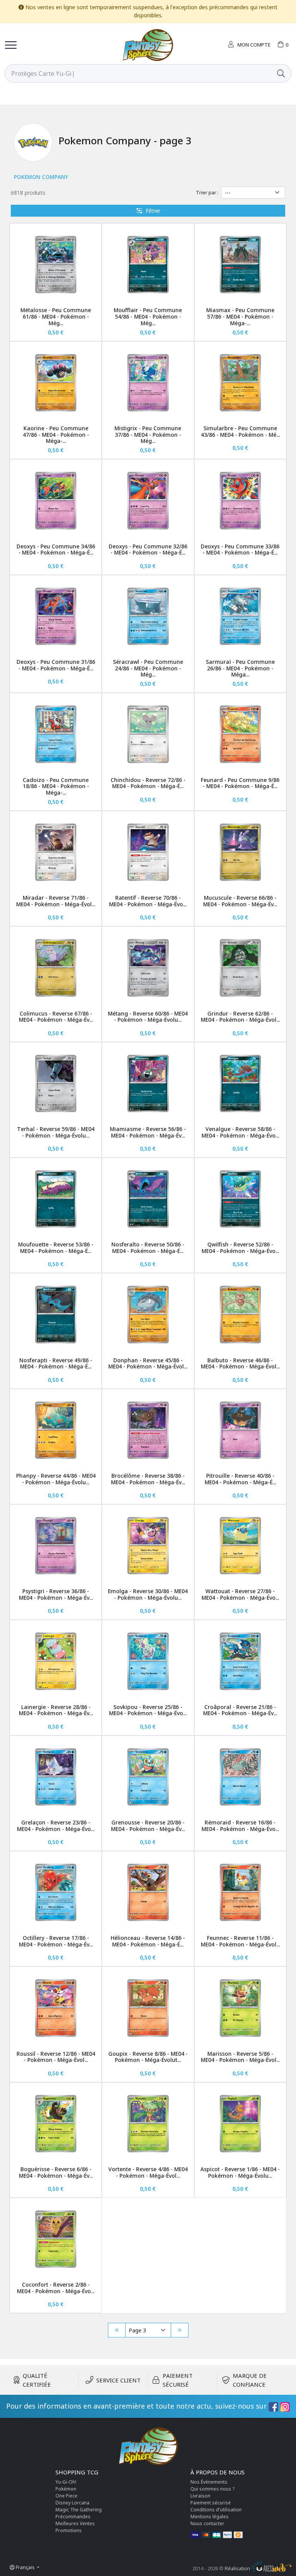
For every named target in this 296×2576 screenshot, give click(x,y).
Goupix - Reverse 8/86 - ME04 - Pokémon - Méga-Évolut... (148, 2057)
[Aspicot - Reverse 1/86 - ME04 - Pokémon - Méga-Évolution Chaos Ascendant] (240, 2124)
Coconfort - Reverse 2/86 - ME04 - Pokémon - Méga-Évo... (56, 2288)
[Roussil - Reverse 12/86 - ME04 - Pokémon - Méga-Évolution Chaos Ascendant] (56, 2008)
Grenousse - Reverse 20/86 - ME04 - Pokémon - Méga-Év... (148, 1826)
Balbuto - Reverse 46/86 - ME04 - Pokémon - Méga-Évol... (240, 1363)
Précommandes (73, 2517)
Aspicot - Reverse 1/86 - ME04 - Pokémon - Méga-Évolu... (240, 2172)
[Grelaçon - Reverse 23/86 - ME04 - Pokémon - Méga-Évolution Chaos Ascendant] (56, 1777)
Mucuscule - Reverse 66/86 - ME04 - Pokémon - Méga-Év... (240, 901)
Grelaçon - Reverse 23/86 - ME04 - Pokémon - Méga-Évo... (56, 1826)
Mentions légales (209, 2517)
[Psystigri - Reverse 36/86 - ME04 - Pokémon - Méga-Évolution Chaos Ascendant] (56, 1546)
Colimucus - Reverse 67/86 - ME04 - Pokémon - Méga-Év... (56, 1017)
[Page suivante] (180, 2330)
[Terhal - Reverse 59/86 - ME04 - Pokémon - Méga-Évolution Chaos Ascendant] (56, 1083)
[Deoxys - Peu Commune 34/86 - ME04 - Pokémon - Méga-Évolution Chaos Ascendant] (56, 500)
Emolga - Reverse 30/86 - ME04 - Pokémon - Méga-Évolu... (148, 1594)
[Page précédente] (117, 2330)
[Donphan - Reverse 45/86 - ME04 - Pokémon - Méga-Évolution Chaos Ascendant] (148, 1314)
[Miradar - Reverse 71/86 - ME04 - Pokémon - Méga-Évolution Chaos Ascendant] (56, 852)
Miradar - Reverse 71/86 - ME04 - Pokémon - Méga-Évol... (56, 901)
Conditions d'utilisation (216, 2510)
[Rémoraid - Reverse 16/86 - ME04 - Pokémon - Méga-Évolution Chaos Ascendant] (240, 1777)
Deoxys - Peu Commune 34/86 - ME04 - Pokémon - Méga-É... (56, 550)
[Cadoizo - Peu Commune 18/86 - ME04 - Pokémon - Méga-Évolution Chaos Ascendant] (56, 734)
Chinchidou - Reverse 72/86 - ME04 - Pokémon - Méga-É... (148, 783)
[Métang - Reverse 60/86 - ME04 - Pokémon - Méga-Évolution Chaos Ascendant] (148, 968)
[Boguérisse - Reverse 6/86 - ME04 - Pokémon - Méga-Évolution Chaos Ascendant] (56, 2124)
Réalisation (238, 2568)
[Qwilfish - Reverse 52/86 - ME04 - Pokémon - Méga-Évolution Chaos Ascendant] (240, 1199)
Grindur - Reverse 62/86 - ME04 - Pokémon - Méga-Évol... (240, 1017)
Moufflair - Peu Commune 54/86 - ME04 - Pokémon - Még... (148, 317)
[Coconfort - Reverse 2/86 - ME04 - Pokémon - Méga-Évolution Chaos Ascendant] (56, 2239)
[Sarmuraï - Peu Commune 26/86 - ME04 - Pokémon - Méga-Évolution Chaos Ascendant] (240, 616)
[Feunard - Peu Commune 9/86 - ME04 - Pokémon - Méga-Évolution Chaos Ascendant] (240, 734)
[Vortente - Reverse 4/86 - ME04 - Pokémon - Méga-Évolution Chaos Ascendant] (148, 2124)
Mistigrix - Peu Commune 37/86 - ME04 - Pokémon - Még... (148, 435)
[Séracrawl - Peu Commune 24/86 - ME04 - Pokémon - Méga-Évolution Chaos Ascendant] (148, 616)
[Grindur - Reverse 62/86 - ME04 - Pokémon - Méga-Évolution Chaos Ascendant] (240, 968)
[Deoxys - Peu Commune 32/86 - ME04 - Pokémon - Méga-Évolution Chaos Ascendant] (148, 500)
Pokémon (66, 2489)
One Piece (66, 2496)
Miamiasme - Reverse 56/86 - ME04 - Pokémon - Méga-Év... (148, 1132)
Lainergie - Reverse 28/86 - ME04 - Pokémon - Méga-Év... (56, 1710)
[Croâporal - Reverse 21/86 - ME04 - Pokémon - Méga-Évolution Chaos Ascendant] (240, 1661)
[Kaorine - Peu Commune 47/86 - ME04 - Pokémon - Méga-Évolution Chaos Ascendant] (56, 383)
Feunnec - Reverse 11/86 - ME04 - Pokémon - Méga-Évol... (240, 1941)
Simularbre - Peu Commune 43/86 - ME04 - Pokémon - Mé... (240, 431)
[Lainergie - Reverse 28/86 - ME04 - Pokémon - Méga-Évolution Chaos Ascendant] (56, 1661)
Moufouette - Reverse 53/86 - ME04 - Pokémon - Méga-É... (56, 1248)
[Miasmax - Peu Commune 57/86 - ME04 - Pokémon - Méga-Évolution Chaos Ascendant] (240, 265)
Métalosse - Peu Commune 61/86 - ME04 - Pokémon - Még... (56, 317)
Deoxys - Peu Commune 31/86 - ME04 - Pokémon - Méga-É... (56, 665)
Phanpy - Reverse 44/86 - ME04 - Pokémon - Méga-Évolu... (56, 1479)
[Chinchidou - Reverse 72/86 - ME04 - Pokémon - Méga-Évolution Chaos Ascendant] (148, 734)
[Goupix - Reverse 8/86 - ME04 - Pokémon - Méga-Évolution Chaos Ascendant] (148, 2008)
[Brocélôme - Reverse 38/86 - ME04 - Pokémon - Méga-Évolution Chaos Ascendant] (148, 1430)
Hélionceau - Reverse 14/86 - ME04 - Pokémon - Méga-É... (148, 1941)
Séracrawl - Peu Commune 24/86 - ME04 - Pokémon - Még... (148, 668)
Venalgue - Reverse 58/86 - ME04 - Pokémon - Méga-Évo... (240, 1132)
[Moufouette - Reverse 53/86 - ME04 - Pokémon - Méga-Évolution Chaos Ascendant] (56, 1199)
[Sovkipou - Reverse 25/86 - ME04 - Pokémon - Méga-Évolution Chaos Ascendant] (148, 1661)
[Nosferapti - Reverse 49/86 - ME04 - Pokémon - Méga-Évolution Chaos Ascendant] (56, 1314)
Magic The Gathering (79, 2510)
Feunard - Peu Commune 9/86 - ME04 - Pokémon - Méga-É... (240, 783)
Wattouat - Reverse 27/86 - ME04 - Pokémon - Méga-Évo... (240, 1594)
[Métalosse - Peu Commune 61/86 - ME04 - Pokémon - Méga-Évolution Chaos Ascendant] (56, 265)
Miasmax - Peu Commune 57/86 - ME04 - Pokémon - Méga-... (240, 317)
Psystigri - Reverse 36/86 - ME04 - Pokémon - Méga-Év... (56, 1594)
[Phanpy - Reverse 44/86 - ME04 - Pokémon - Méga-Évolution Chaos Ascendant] (56, 1430)
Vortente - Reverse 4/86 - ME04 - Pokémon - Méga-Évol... (148, 2172)
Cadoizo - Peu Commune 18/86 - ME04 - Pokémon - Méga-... (56, 786)
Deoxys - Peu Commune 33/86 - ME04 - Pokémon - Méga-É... (240, 550)
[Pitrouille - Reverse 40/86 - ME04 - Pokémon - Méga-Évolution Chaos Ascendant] (240, 1430)
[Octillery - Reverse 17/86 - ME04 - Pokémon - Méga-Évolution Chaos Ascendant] (56, 1892)
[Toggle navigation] (11, 45)
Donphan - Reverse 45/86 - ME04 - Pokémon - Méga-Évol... (148, 1363)
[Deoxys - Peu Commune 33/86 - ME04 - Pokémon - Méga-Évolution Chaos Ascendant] (240, 500)
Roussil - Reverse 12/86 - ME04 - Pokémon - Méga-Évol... (56, 2057)
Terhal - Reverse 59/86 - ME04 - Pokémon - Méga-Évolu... (56, 1132)
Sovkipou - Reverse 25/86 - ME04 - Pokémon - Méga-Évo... (148, 1710)
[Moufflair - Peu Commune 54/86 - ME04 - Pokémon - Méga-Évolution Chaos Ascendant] (148, 265)
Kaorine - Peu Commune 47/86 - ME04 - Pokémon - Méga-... (56, 435)
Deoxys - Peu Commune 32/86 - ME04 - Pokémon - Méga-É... (148, 550)
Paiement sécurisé (211, 2503)
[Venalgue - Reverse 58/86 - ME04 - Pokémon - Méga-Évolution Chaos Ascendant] (240, 1083)
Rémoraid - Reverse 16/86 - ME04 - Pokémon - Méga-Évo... (240, 1826)
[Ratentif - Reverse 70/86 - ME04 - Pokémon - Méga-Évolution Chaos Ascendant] (148, 852)
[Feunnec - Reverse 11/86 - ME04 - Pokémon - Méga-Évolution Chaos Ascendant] (240, 1892)
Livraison (200, 2496)
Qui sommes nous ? (212, 2489)
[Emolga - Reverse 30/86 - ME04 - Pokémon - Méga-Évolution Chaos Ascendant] (148, 1546)
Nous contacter (207, 2523)
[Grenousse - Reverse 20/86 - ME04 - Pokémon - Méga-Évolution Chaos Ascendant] (148, 1777)
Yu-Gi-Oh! (66, 2482)
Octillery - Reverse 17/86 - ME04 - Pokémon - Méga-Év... (56, 1941)
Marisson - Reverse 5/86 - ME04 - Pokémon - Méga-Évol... (240, 2057)
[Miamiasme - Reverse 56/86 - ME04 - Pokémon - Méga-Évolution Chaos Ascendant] (148, 1083)
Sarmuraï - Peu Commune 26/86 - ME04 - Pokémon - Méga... (240, 668)
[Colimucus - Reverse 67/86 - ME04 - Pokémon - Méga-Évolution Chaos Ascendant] (56, 968)
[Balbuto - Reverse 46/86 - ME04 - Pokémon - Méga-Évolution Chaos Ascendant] (240, 1314)
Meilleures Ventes (75, 2523)
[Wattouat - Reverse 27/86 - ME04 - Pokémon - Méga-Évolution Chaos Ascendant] (240, 1546)
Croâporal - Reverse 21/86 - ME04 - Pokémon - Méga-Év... (240, 1710)
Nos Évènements (209, 2482)
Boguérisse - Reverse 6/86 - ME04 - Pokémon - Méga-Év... (56, 2172)
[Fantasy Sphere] (148, 45)
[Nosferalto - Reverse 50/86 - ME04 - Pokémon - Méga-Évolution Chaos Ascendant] (148, 1199)
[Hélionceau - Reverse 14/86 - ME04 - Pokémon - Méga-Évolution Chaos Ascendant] (148, 1892)
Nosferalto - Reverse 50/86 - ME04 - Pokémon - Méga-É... (148, 1248)
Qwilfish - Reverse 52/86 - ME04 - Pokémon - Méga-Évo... (240, 1248)
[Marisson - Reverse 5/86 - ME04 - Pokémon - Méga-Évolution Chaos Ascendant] (240, 2008)
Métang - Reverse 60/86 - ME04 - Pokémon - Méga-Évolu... (148, 1017)
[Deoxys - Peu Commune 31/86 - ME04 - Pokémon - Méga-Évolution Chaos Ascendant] (56, 616)
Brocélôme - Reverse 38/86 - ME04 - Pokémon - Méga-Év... (148, 1479)
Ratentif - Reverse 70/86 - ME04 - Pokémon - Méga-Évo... (148, 901)
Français (25, 2567)
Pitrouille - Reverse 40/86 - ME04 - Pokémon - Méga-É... (240, 1479)
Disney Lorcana (72, 2503)
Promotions (69, 2530)
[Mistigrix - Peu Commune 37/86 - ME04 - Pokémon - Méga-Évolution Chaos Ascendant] (148, 383)
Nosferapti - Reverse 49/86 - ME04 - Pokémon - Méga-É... (56, 1363)
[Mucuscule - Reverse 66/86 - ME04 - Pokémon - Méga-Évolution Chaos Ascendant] (240, 852)
